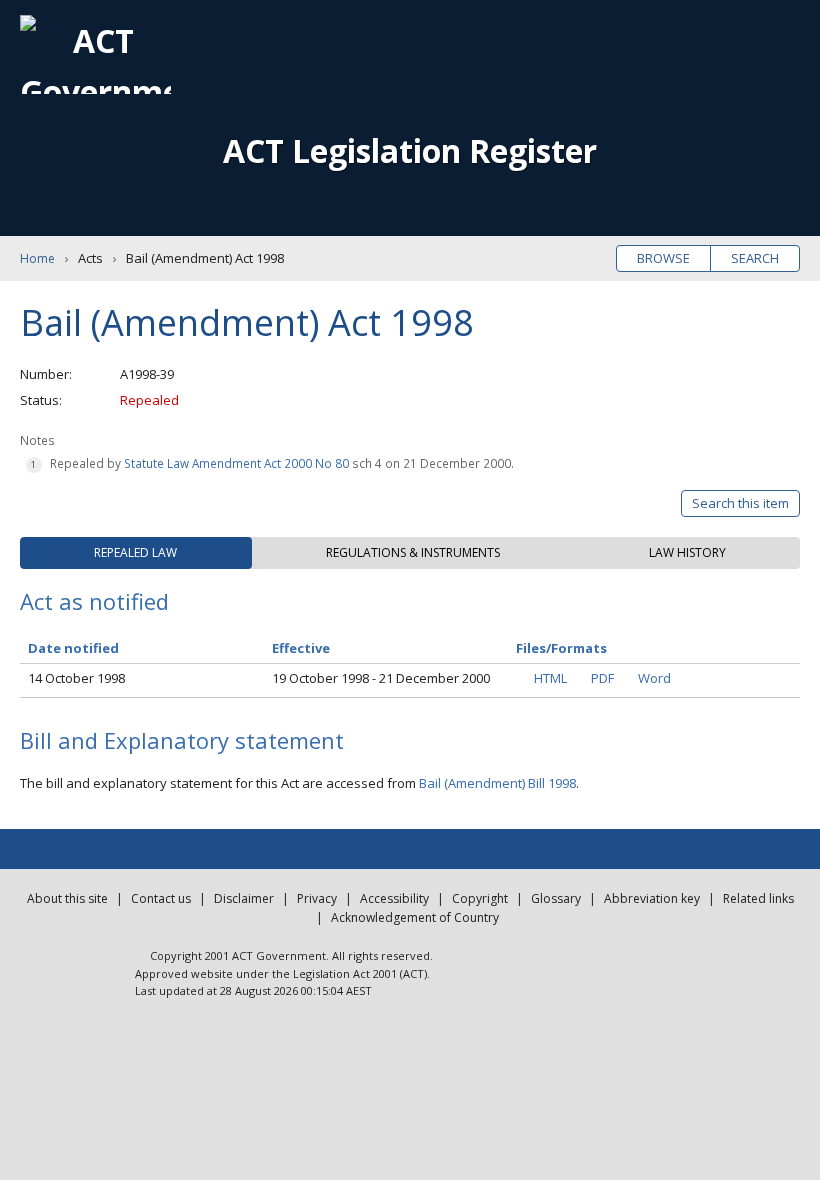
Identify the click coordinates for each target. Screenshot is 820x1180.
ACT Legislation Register (410, 150)
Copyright (480, 898)
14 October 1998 (76, 678)
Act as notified (94, 601)
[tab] (136, 553)
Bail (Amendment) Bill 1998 (497, 783)
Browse (663, 258)
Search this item (740, 503)
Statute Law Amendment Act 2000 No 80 (236, 463)
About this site (67, 898)
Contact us (161, 898)
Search (755, 258)
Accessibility (394, 898)
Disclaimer (244, 898)
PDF (602, 678)
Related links (758, 898)
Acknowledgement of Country (415, 917)
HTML (550, 678)
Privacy (317, 898)
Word (654, 678)
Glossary (556, 898)
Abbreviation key (652, 898)
